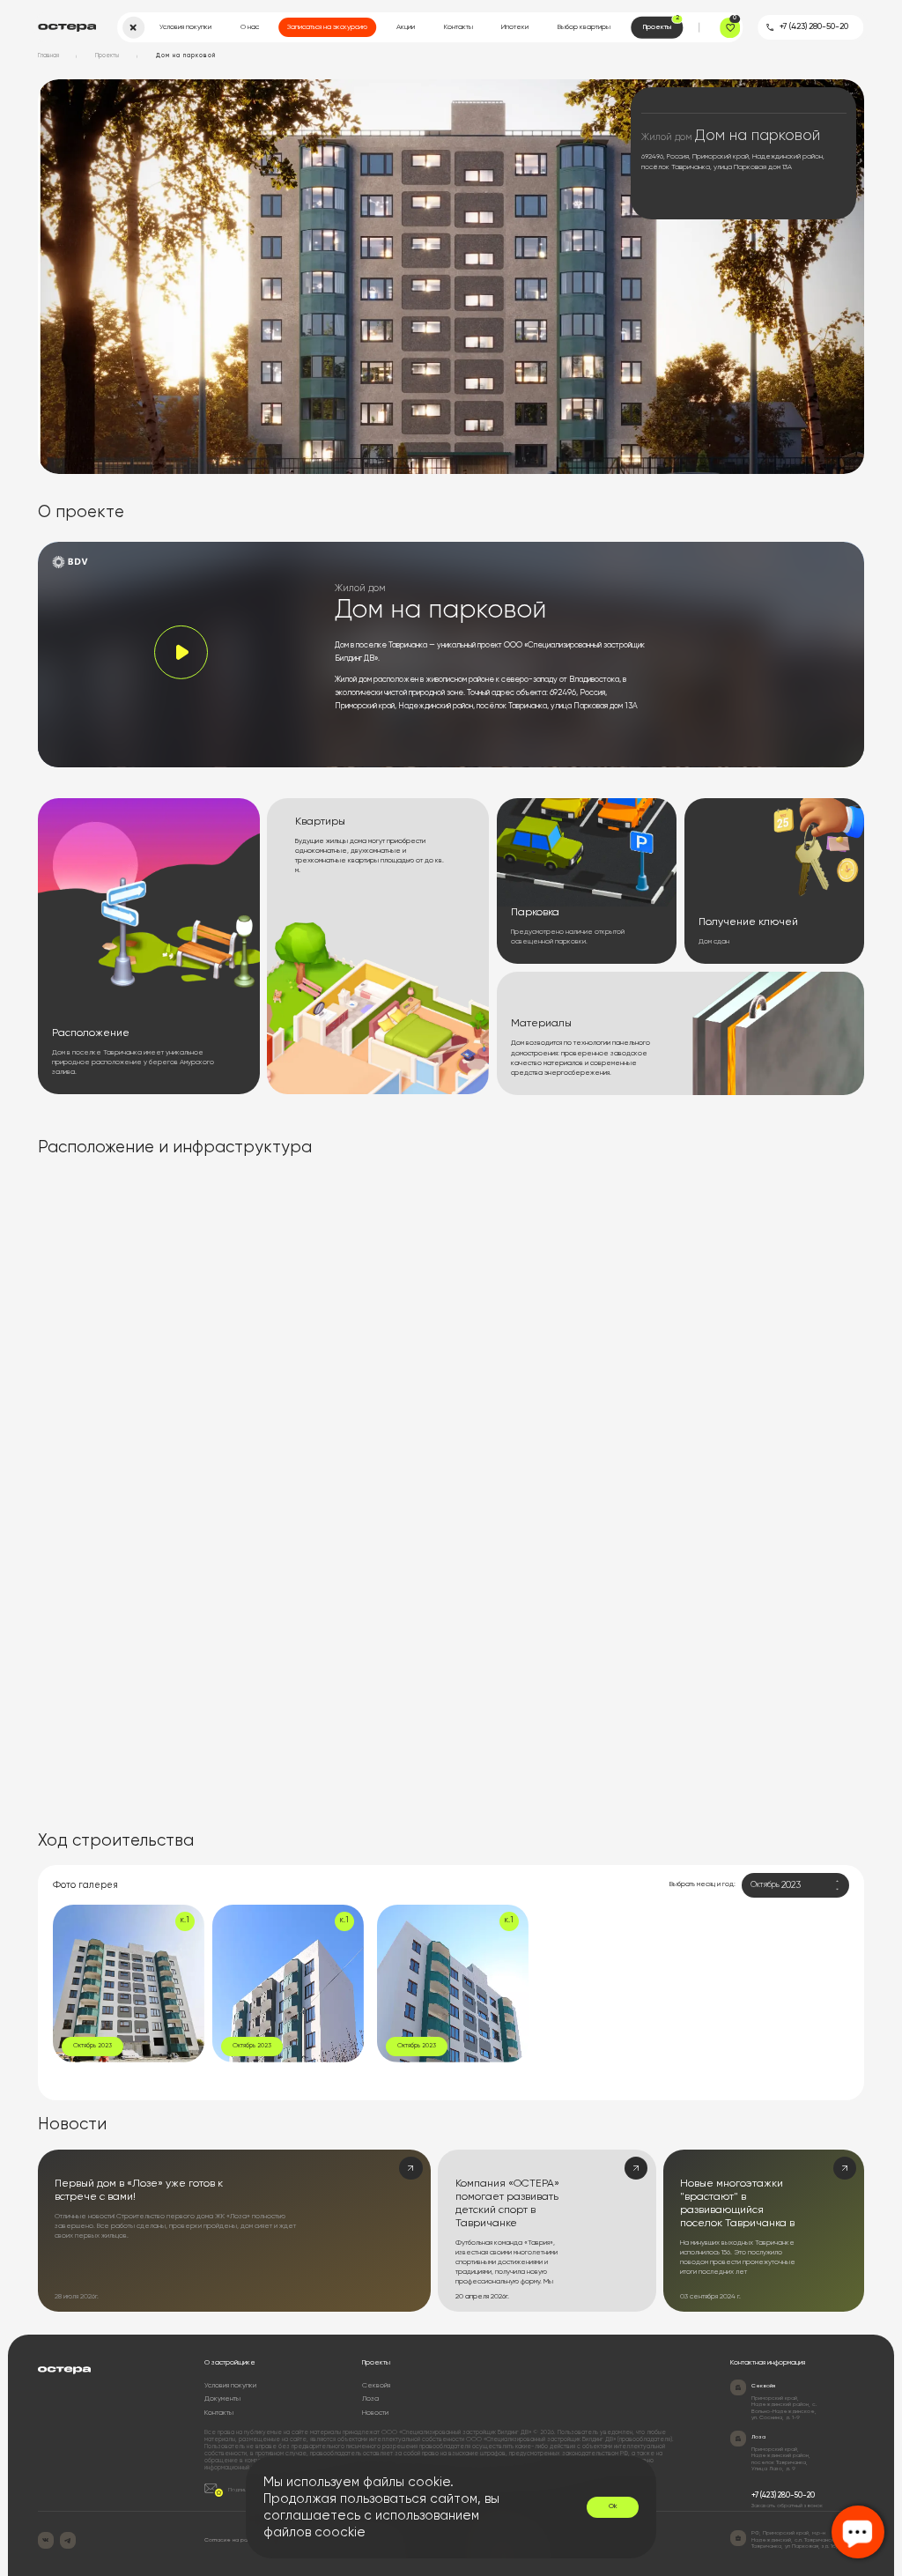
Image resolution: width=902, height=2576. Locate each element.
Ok (613, 2506)
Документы (222, 2399)
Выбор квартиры (584, 27)
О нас (250, 27)
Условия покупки (185, 27)
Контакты (458, 27)
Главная (48, 56)
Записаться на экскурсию (327, 27)
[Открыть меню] (133, 28)
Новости (375, 2413)
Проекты (661, 23)
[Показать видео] (181, 652)
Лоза (370, 2399)
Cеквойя (376, 2386)
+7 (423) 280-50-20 (814, 27)
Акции (406, 27)
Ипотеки (515, 27)
